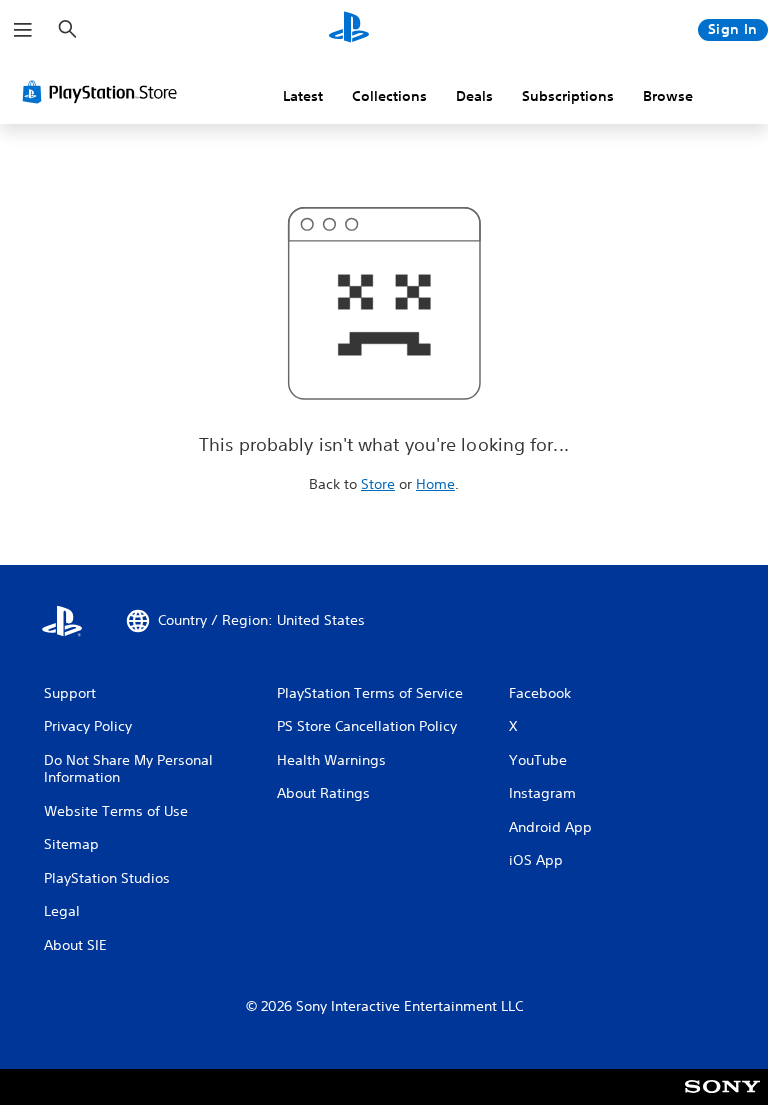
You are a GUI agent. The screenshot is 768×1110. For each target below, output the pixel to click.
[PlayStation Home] (349, 30)
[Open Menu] (23, 30)
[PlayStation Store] (104, 92)
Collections (389, 96)
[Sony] (722, 1100)
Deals (474, 96)
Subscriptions (568, 96)
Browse (668, 96)
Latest (303, 96)
